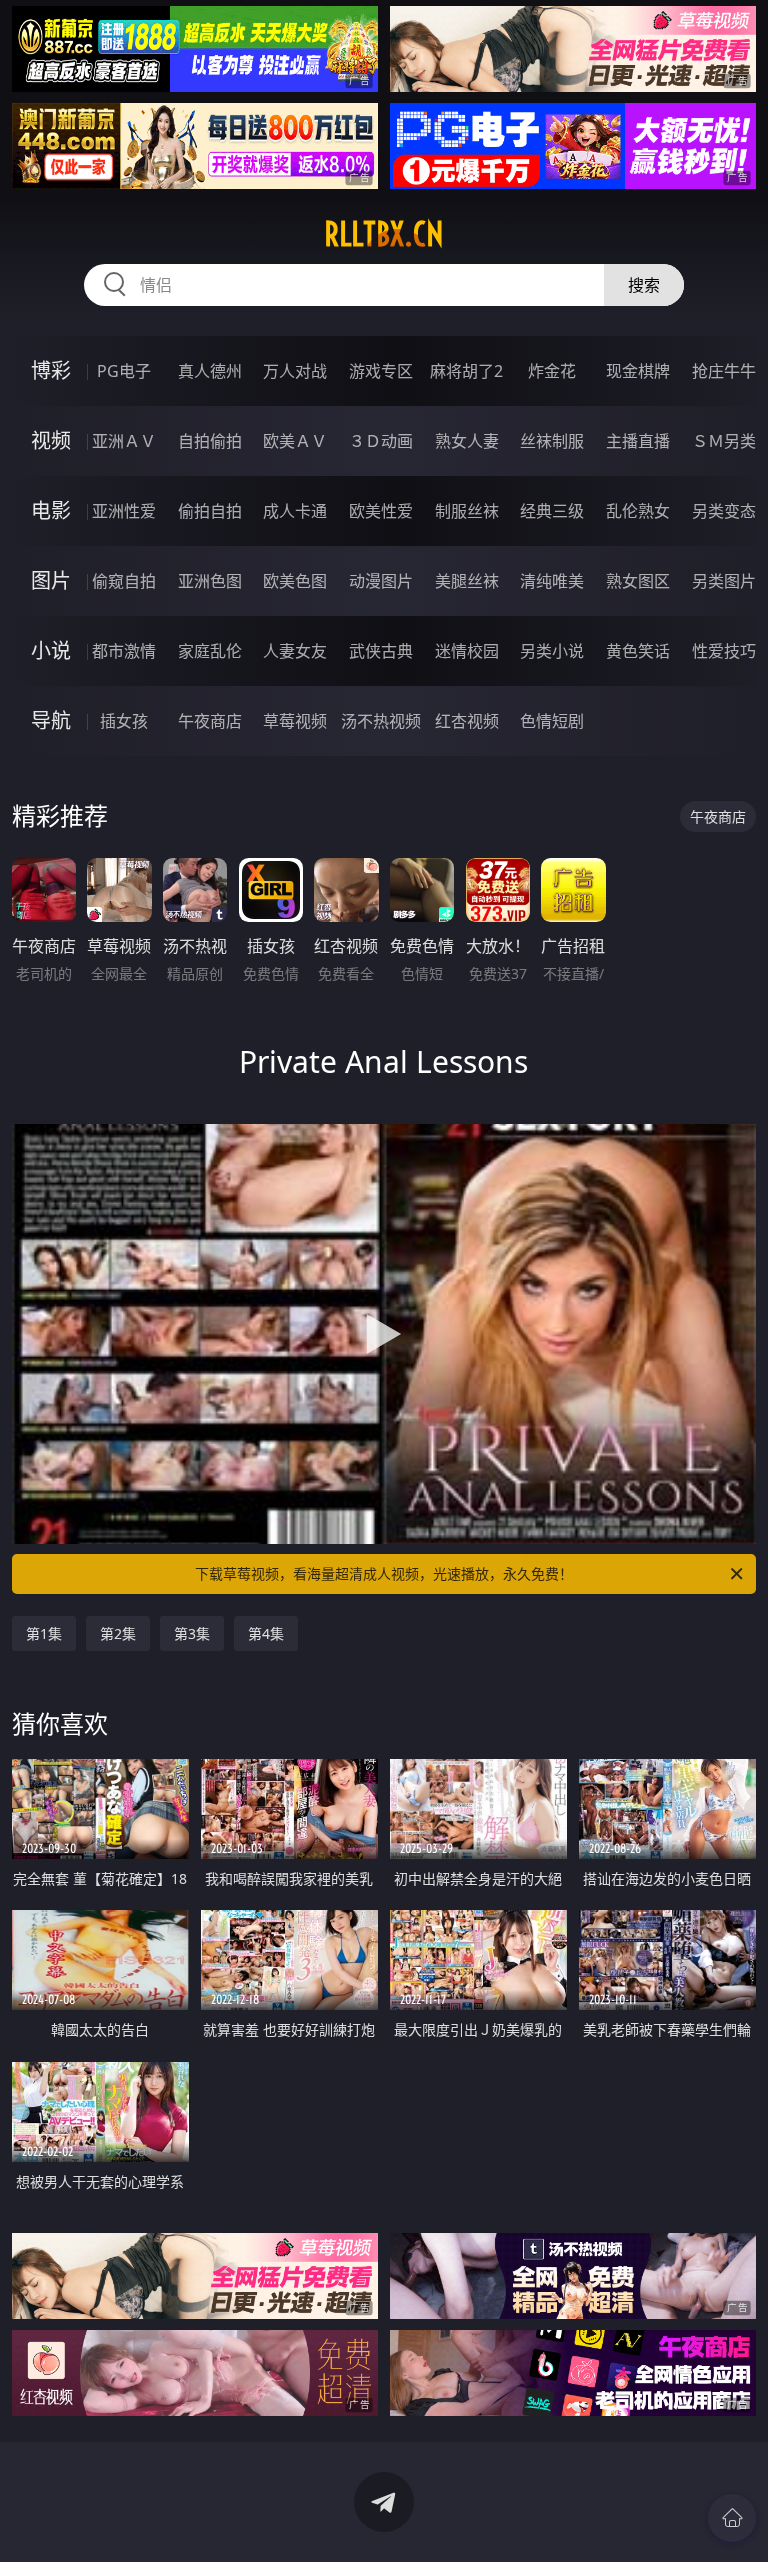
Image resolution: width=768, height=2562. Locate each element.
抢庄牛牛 (724, 371)
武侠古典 (381, 651)
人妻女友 (295, 651)
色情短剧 (552, 721)
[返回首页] (732, 2518)
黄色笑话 (638, 651)
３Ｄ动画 (381, 441)
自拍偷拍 (210, 441)
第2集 (118, 1633)
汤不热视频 (381, 721)
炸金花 (552, 371)
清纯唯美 (552, 581)
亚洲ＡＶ (124, 441)
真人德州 (210, 371)
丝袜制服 (552, 441)
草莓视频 (295, 721)
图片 (51, 580)
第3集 (192, 1633)
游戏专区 (381, 371)
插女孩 (124, 721)
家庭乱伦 (210, 651)
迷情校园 (467, 651)
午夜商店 (210, 721)
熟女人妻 (467, 441)
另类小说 (552, 651)
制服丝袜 (467, 511)
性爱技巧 (724, 651)
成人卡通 (295, 511)
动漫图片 (381, 581)
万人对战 (295, 371)
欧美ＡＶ (295, 441)
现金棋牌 (638, 371)
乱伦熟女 (638, 511)
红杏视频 (467, 721)
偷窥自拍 (124, 581)
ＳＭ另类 (724, 441)
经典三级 (552, 511)
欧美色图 (295, 581)
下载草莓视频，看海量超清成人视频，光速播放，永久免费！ (384, 1573)
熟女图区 (638, 581)
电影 (51, 510)
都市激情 (124, 651)
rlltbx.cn (384, 234)
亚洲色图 (210, 581)
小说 (51, 650)
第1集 (44, 1633)
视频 (51, 440)
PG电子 (124, 371)
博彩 (51, 370)
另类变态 (724, 511)
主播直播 (638, 441)
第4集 (266, 1633)
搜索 (644, 285)
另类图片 (724, 581)
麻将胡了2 (466, 371)
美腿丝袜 (467, 581)
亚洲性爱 (124, 511)
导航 (51, 720)
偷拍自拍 (210, 511)
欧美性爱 (381, 511)
